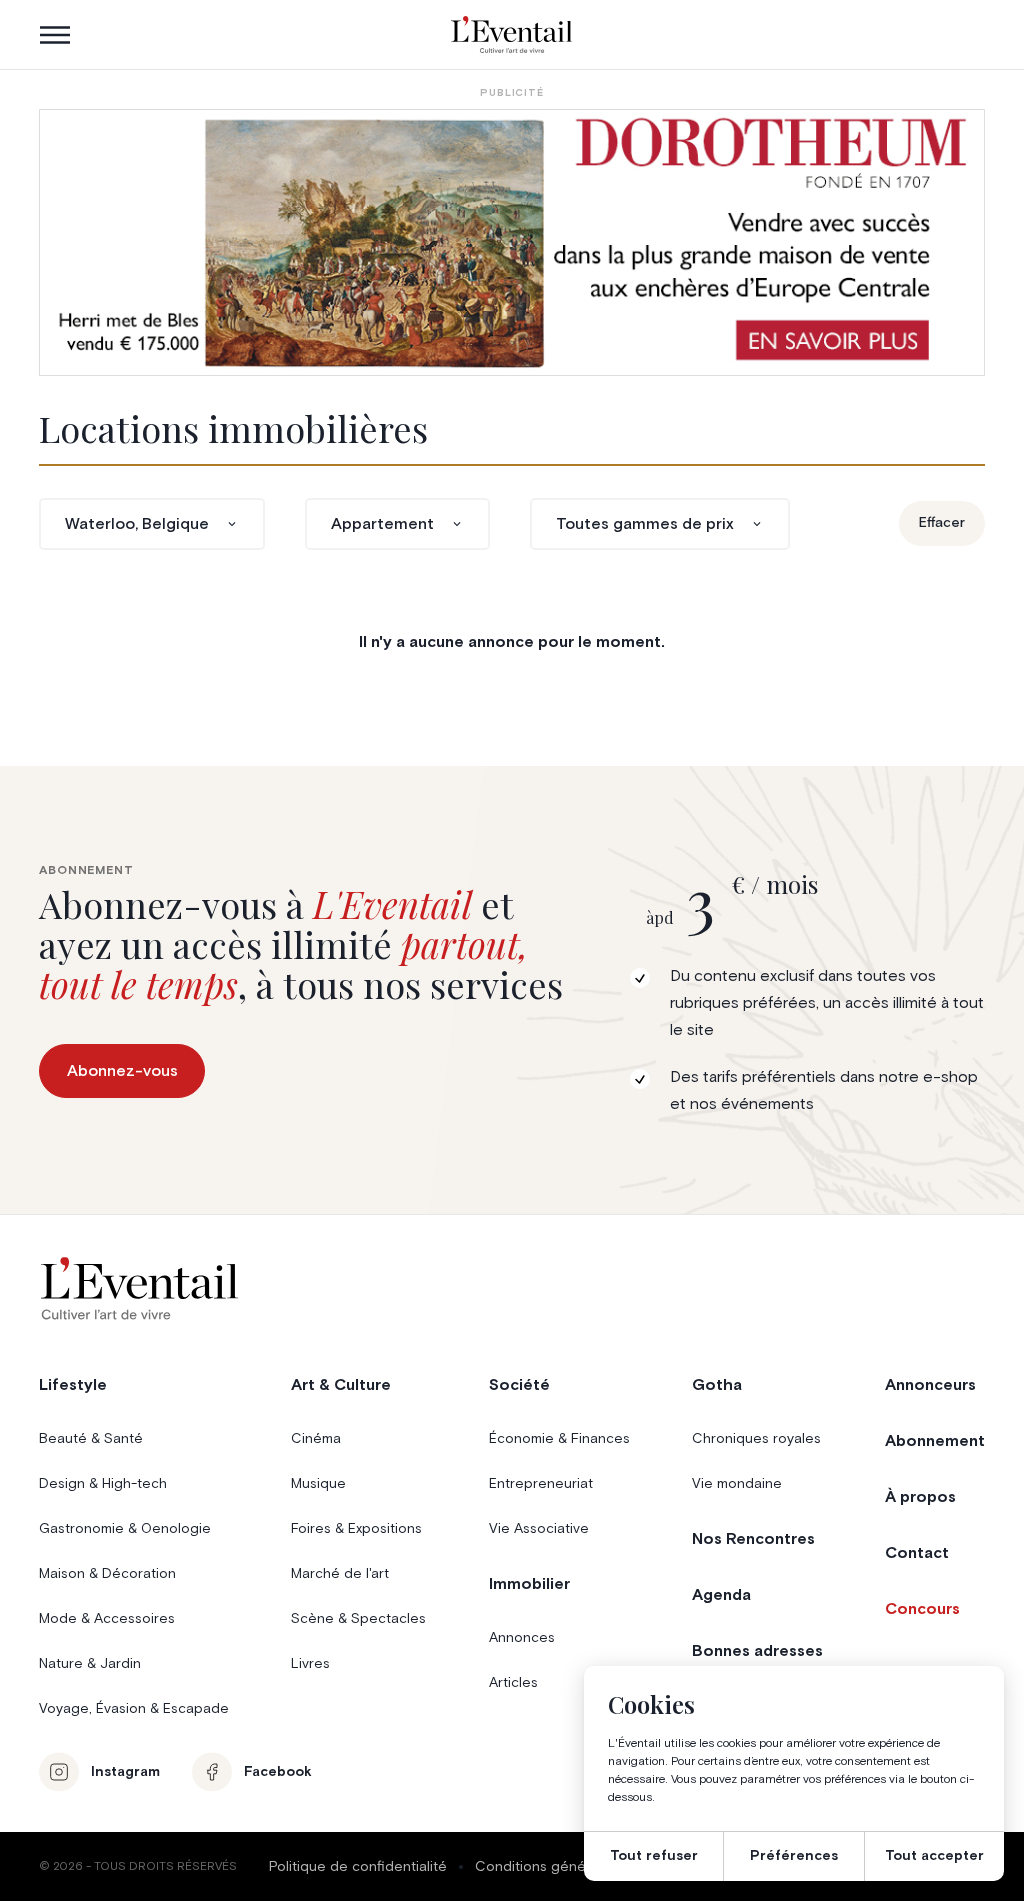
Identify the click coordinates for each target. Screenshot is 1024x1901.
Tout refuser (654, 1856)
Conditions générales (546, 1867)
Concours (922, 1609)
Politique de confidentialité (358, 1867)
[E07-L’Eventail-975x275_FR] (511, 242)
